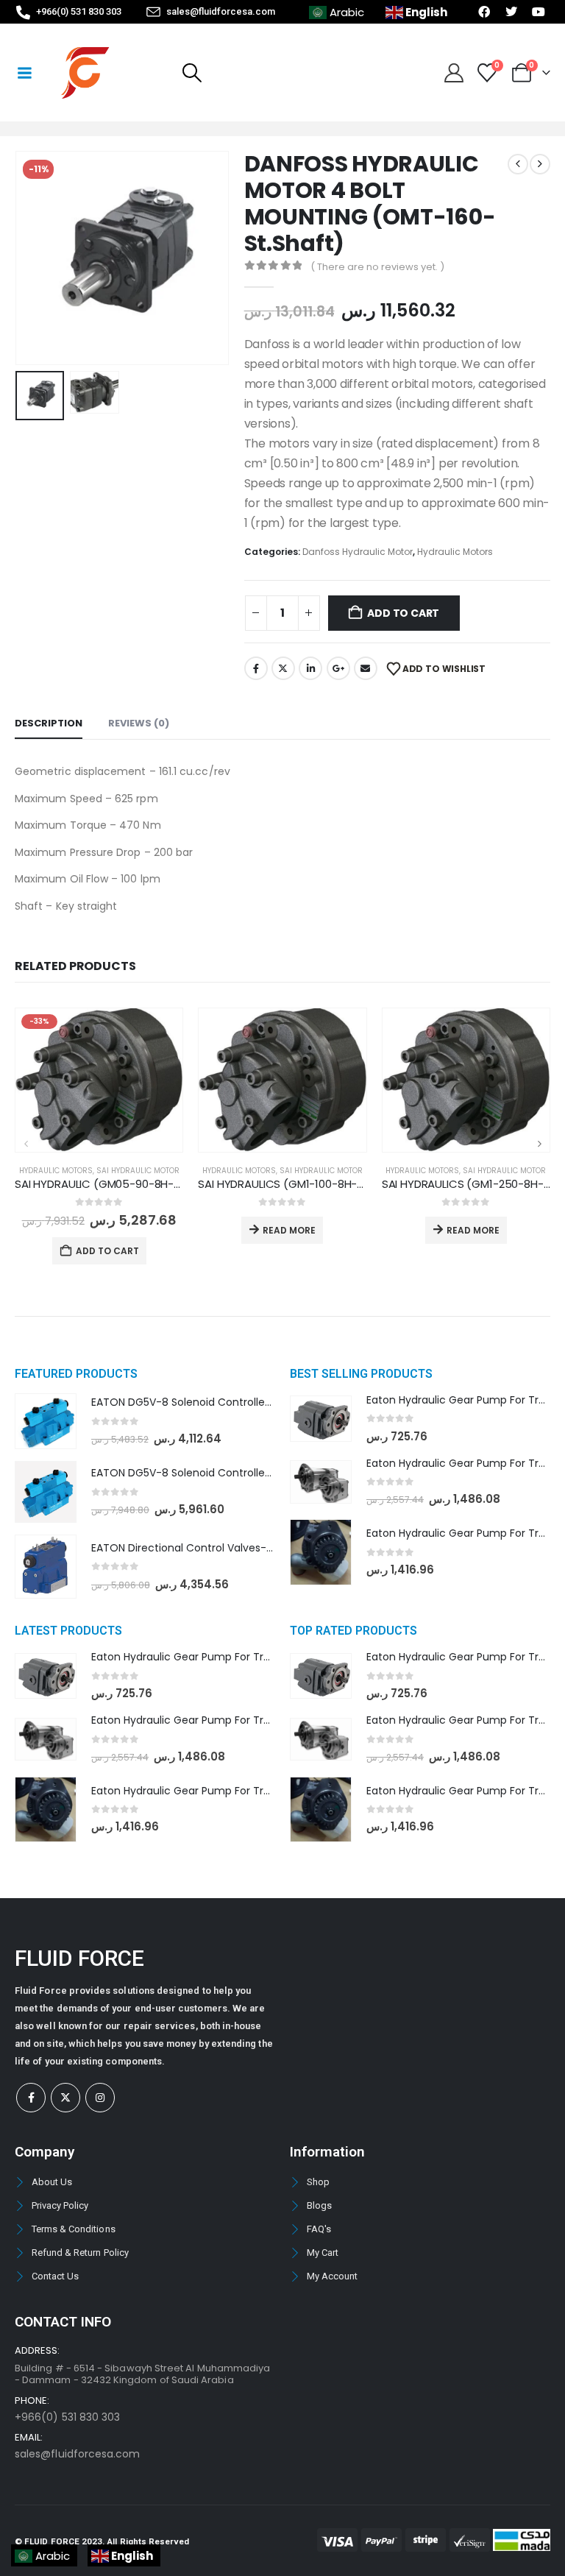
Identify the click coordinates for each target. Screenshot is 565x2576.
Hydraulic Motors (455, 552)
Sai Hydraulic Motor (138, 1171)
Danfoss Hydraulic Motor (358, 552)
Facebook (256, 668)
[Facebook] (31, 2098)
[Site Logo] (85, 73)
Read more (289, 1230)
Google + (338, 668)
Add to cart (403, 613)
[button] (192, 73)
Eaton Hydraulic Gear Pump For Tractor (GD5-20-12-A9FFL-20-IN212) (266, 1791)
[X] (65, 2098)
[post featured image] (99, 1080)
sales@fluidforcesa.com (77, 2454)
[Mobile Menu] (24, 73)
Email (366, 668)
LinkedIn (310, 668)
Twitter (283, 668)
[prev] (518, 164)
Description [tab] (49, 723)
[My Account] (454, 73)
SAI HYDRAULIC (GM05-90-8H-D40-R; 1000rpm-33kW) (156, 1184)
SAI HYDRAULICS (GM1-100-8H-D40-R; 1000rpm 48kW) (338, 1184)
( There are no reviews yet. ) (377, 267)
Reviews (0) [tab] (139, 723)
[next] (540, 164)
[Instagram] (100, 2098)
